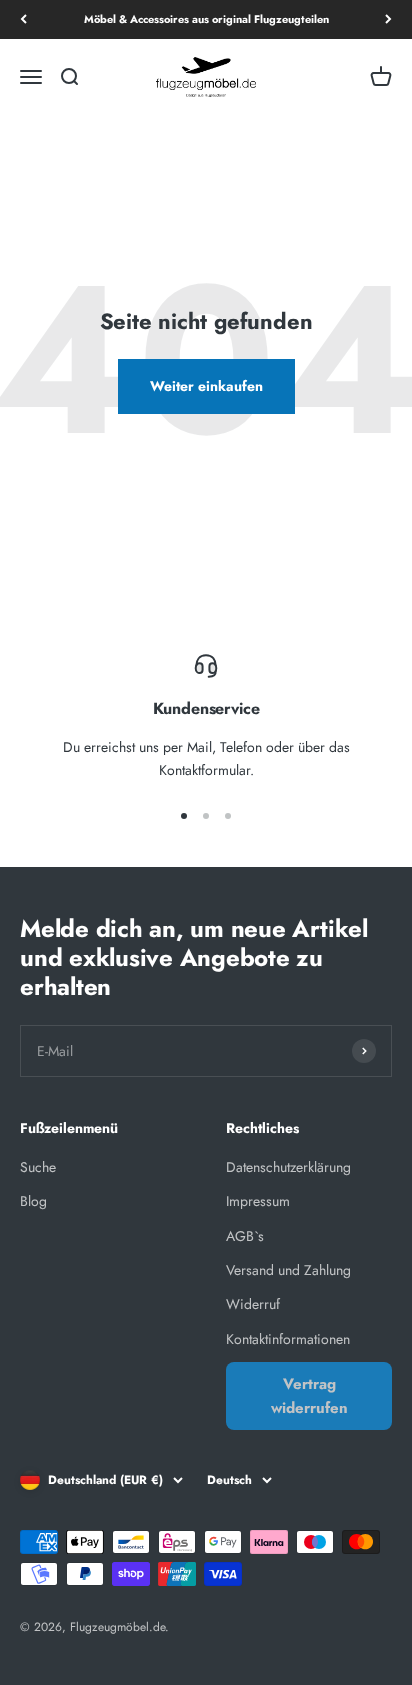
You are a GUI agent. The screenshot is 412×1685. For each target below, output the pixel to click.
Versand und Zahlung (288, 1270)
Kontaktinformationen (288, 1339)
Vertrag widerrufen (309, 1396)
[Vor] (388, 19)
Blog (33, 1201)
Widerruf (253, 1304)
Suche (38, 1167)
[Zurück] (23, 19)
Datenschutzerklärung (288, 1167)
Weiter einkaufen (206, 386)
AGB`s (245, 1236)
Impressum (258, 1201)
